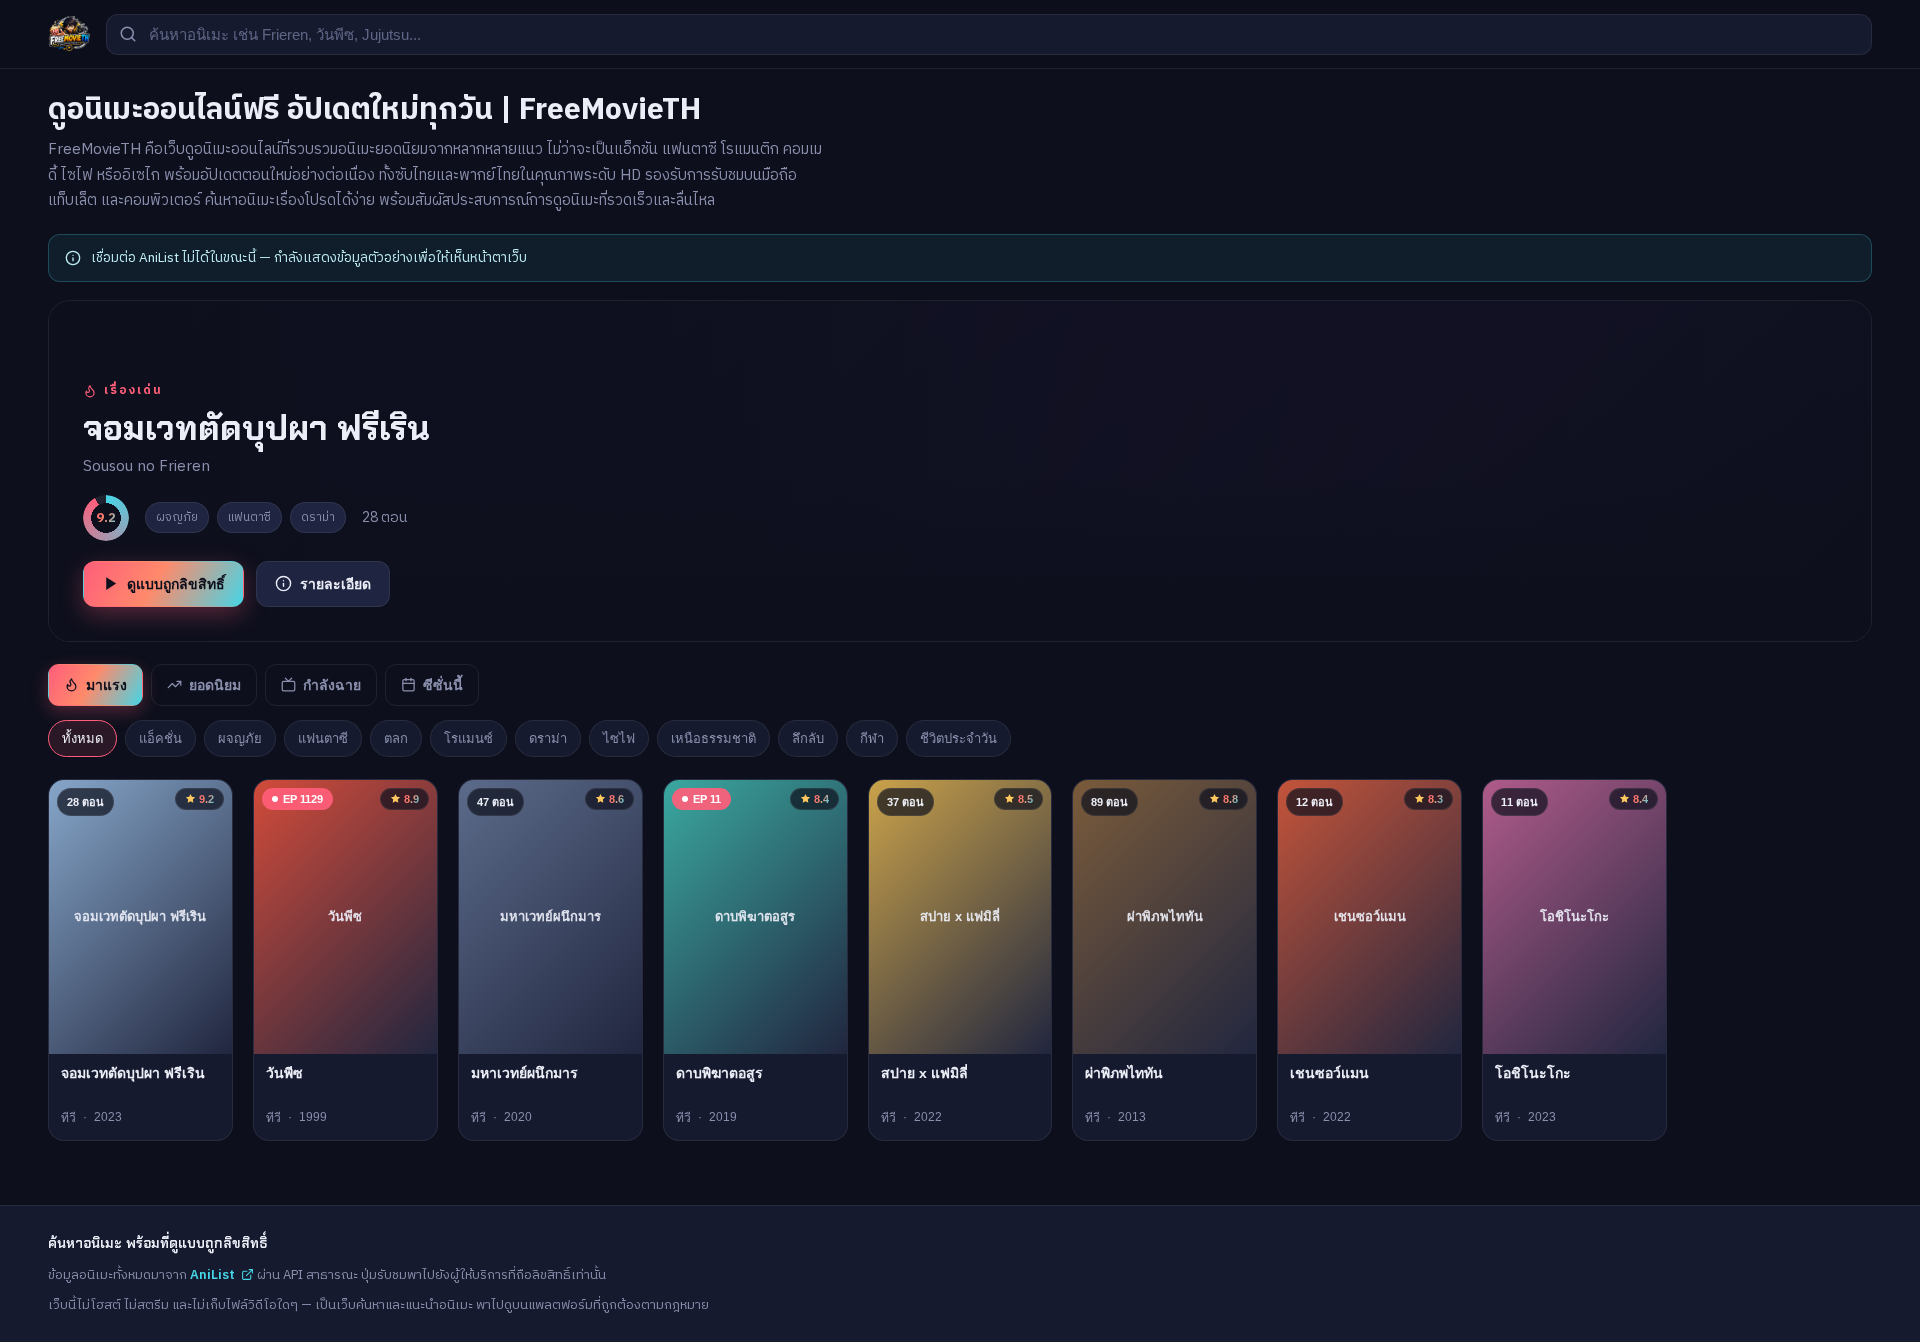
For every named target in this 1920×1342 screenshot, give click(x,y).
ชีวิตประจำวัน (958, 738)
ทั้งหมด (82, 738)
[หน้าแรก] (69, 34)
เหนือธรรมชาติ (713, 738)
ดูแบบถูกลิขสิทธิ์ (176, 584)
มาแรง (106, 685)
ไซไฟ (619, 738)
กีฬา (872, 738)
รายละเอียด (335, 584)
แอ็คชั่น (160, 738)
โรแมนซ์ (468, 738)
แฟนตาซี (323, 738)
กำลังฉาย (332, 685)
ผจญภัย (240, 738)
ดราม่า (548, 738)
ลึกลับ (808, 738)
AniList (212, 1275)
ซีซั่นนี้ (443, 685)
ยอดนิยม (215, 685)
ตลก (396, 738)
